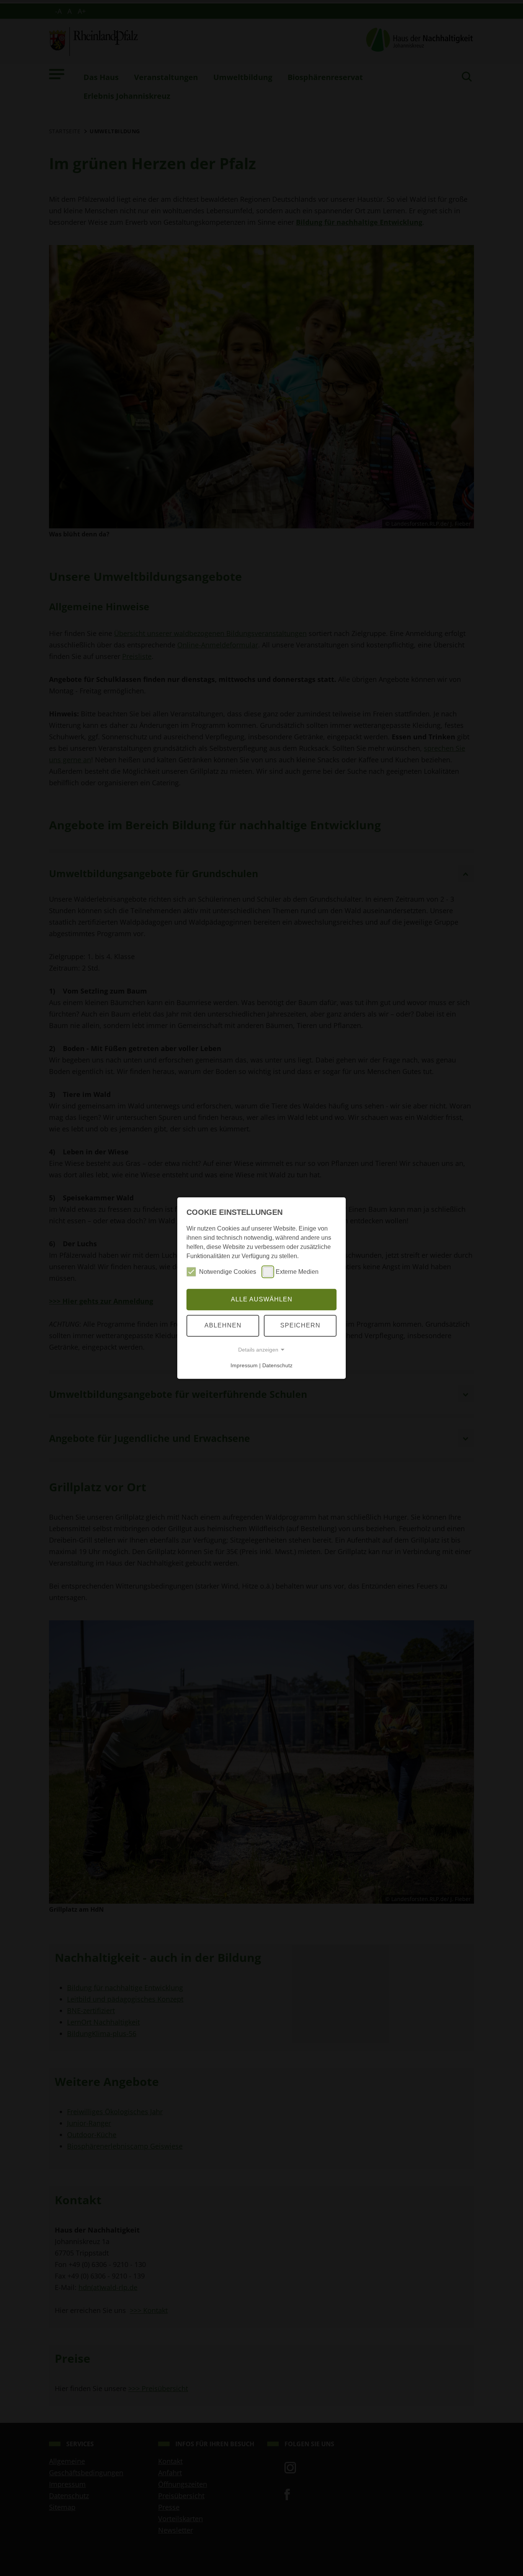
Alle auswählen (262, 1299)
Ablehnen (223, 1325)
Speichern (300, 1325)
